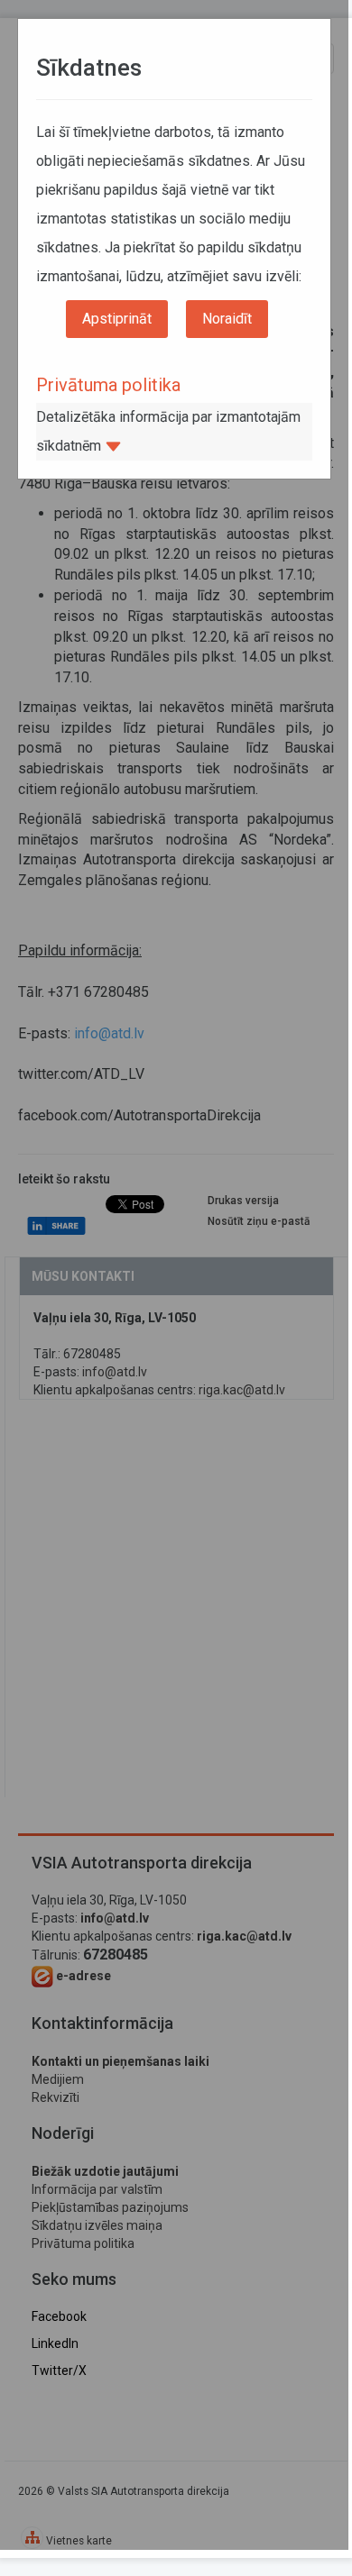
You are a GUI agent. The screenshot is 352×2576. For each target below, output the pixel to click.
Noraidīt (227, 319)
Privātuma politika (108, 385)
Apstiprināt (117, 319)
